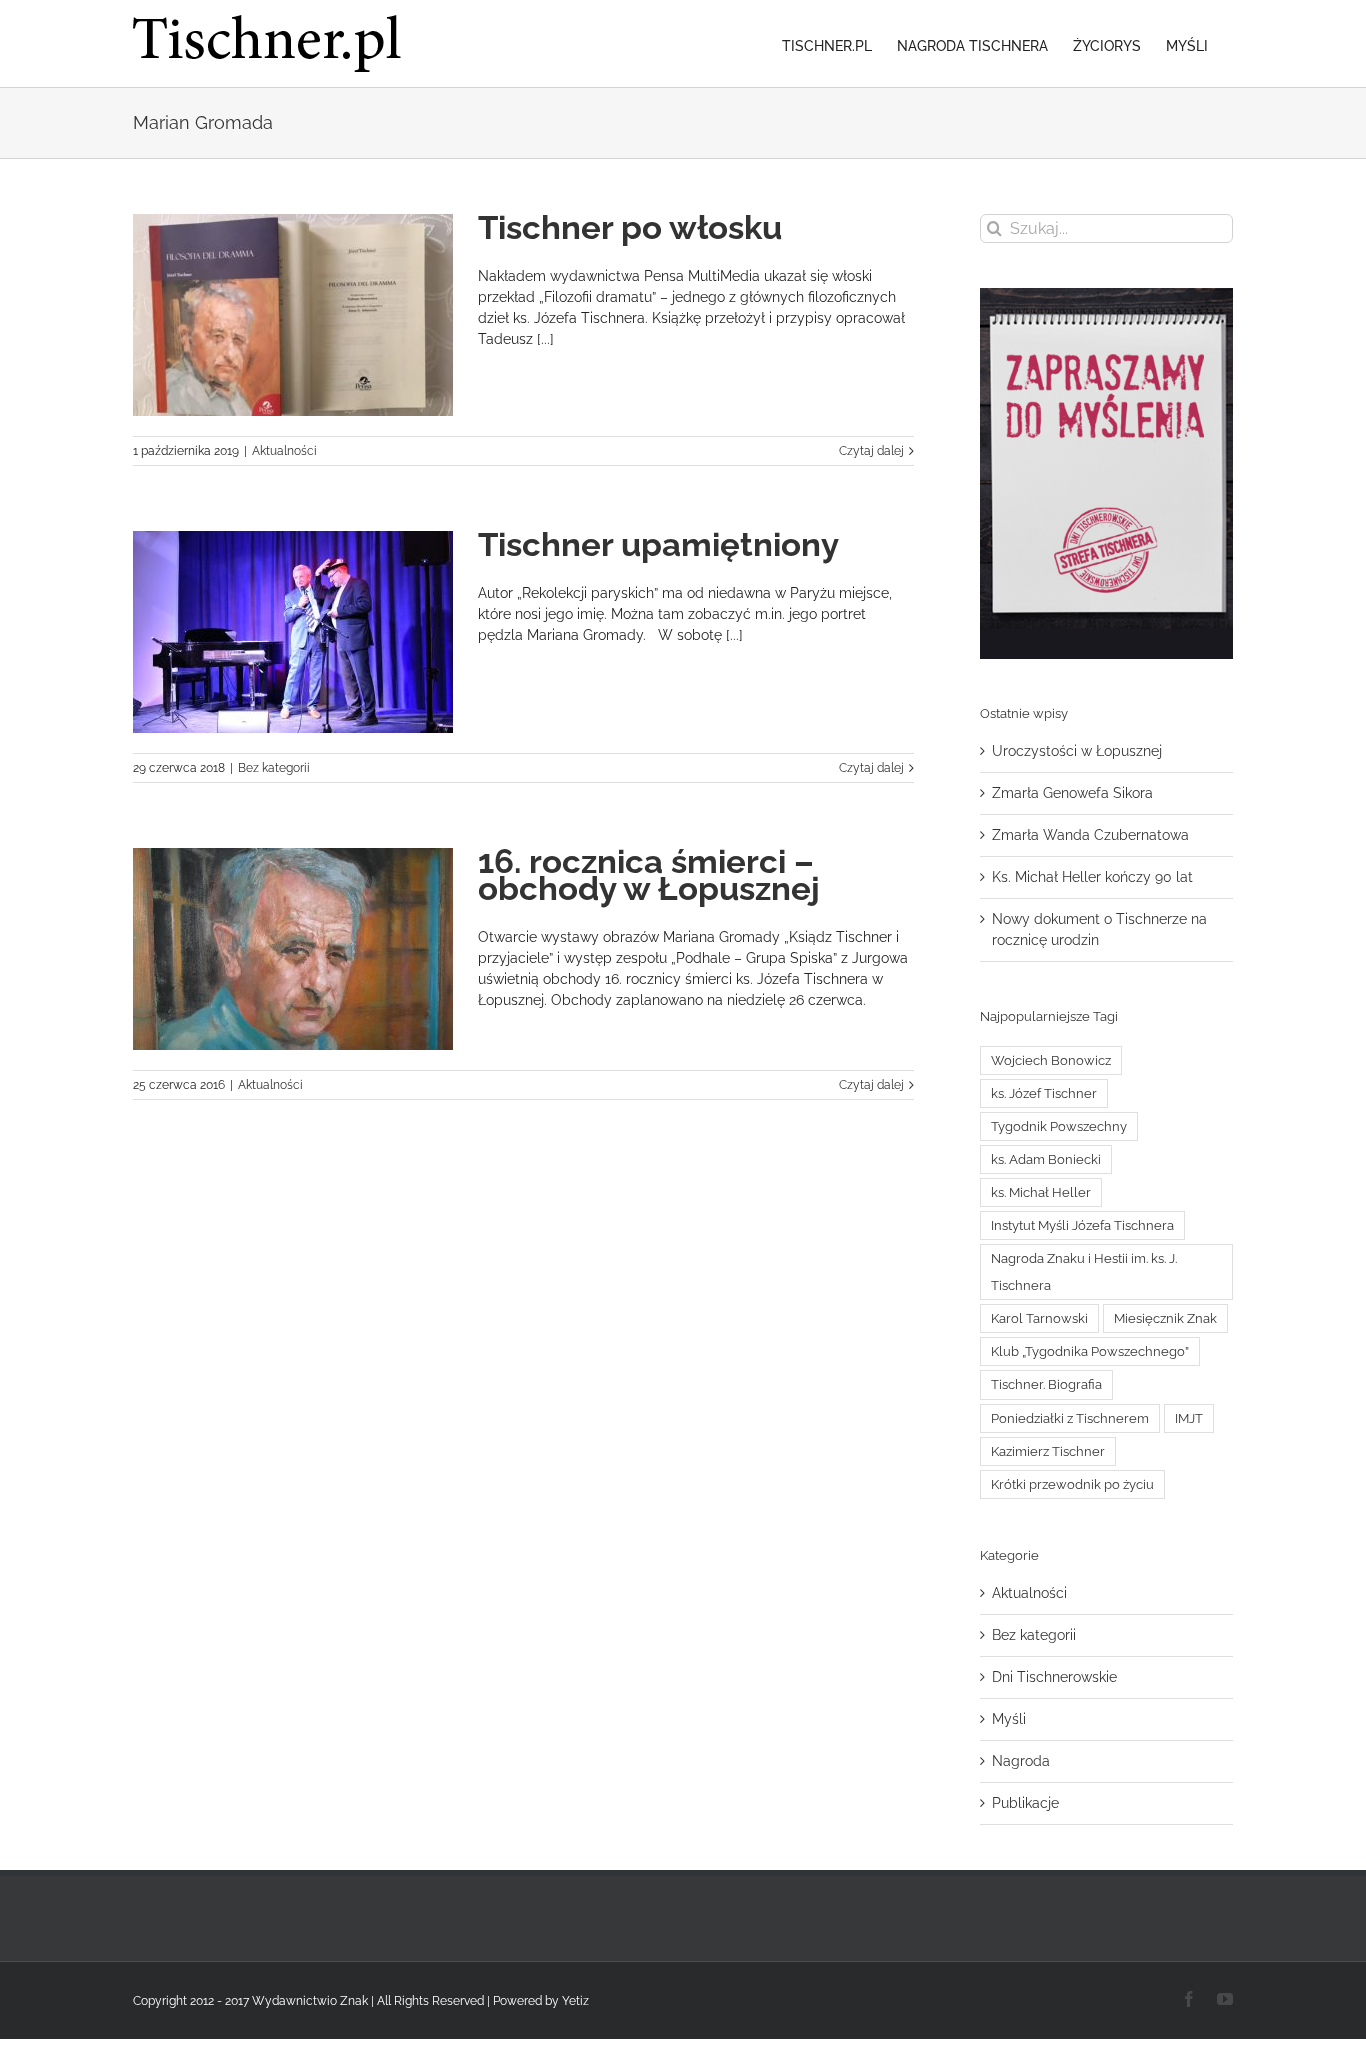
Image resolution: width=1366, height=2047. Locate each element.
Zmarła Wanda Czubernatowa (1090, 835)
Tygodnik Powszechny (1059, 1126)
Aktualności (284, 451)
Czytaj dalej (871, 451)
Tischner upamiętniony (658, 544)
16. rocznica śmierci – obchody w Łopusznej (649, 875)
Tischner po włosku (630, 227)
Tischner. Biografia (1046, 1384)
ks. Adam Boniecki (1046, 1159)
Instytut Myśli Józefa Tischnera (1082, 1225)
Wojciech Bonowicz (1051, 1060)
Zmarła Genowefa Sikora (1072, 793)
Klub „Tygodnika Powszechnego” (1090, 1351)
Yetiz (575, 2001)
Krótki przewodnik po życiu (1072, 1484)
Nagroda (1021, 1761)
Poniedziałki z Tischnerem (1070, 1418)
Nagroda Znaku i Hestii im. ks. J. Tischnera (1084, 1272)
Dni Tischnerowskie (1054, 1677)
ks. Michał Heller (1041, 1192)
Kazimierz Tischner (1048, 1451)
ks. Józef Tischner (1044, 1093)
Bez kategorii (274, 768)
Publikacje (1025, 1803)
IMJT (1189, 1418)
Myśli (1009, 1719)
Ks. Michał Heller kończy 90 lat (1092, 877)
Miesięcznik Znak (1165, 1318)
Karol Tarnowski (1039, 1318)
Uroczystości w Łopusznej (1077, 751)
